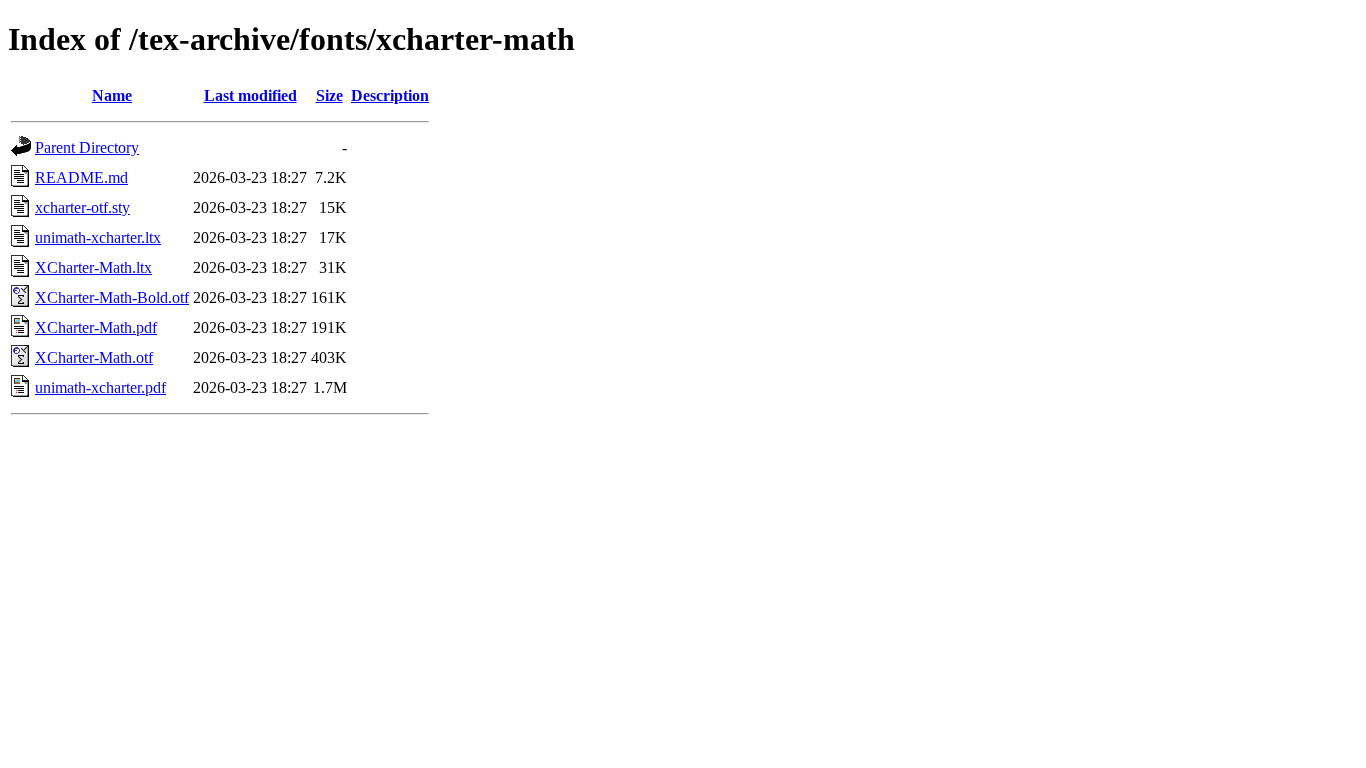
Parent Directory (87, 147)
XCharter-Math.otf (94, 357)
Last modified (250, 95)
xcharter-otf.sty (82, 207)
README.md (81, 177)
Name (112, 95)
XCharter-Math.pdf (96, 327)
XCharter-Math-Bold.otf (112, 297)
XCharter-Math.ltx (93, 267)
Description (390, 95)
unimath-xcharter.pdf (100, 387)
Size (329, 95)
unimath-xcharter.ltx (98, 237)
